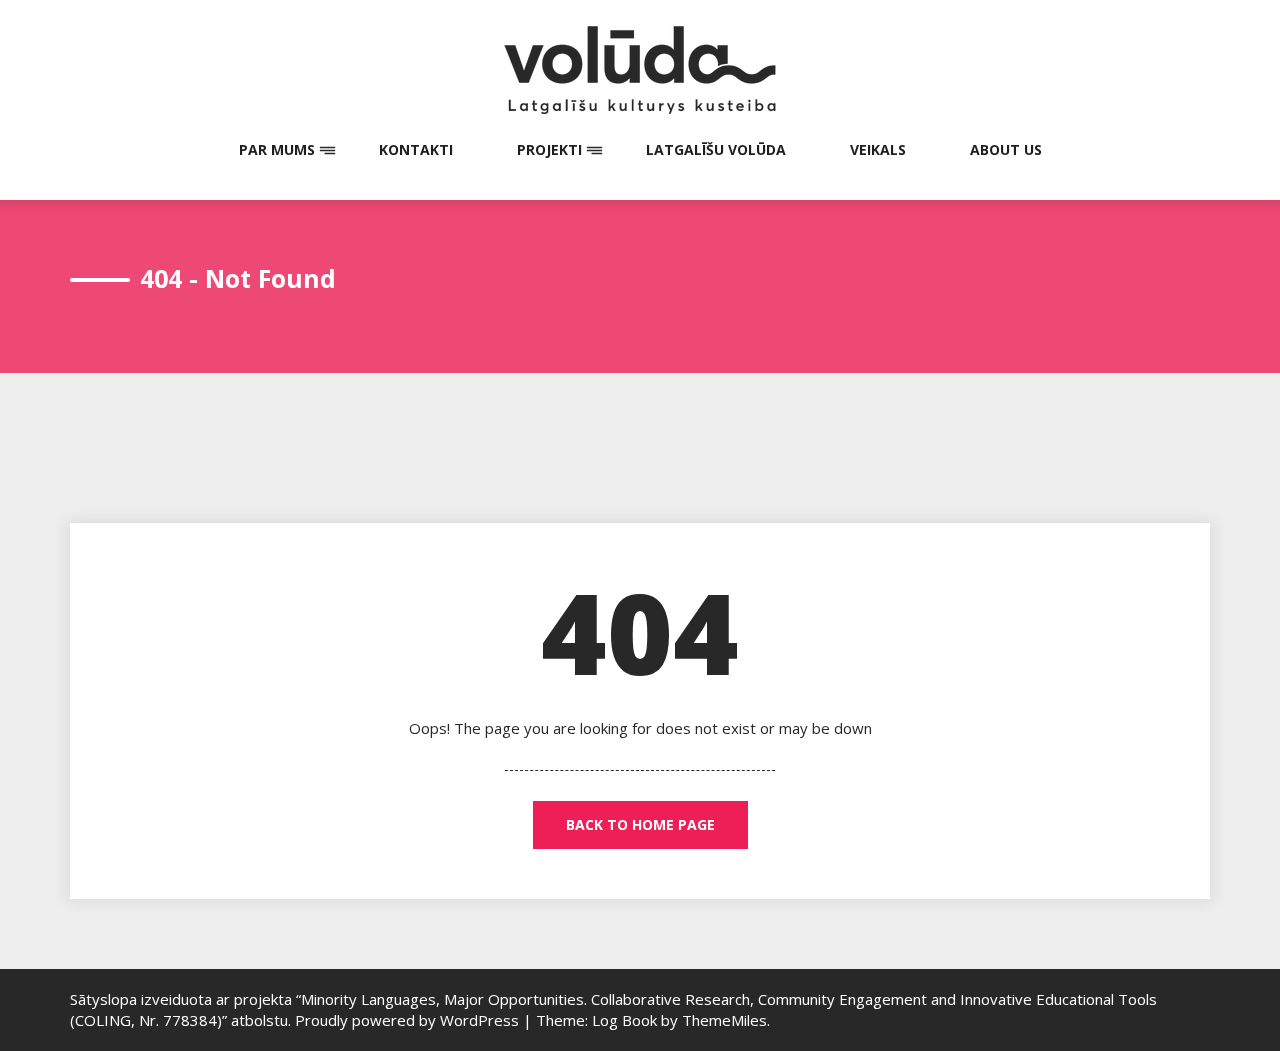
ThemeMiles (724, 1020)
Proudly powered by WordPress (409, 1020)
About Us (1006, 149)
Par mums (277, 149)
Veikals (878, 149)
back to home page (640, 824)
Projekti (549, 149)
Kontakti (416, 149)
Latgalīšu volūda (716, 149)
